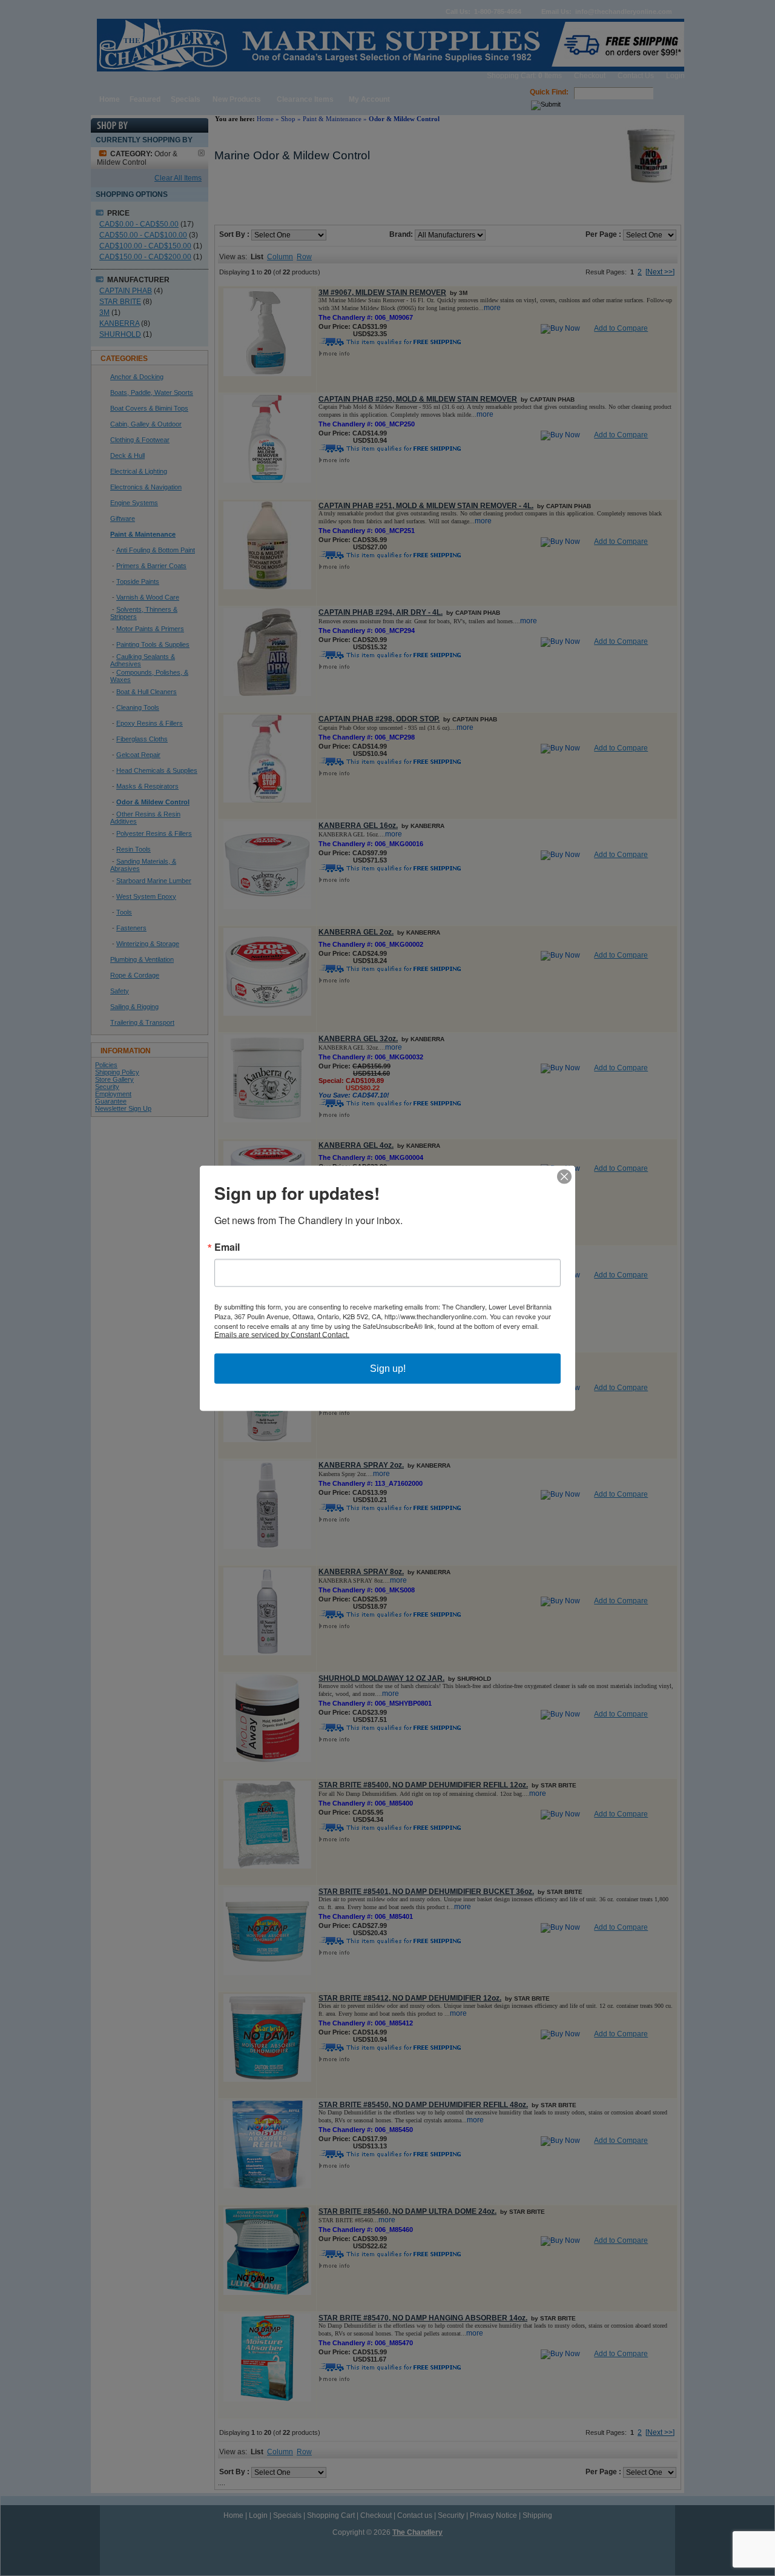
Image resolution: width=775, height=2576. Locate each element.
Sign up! (388, 1368)
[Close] (564, 1176)
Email (227, 1247)
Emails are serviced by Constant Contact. (282, 1334)
